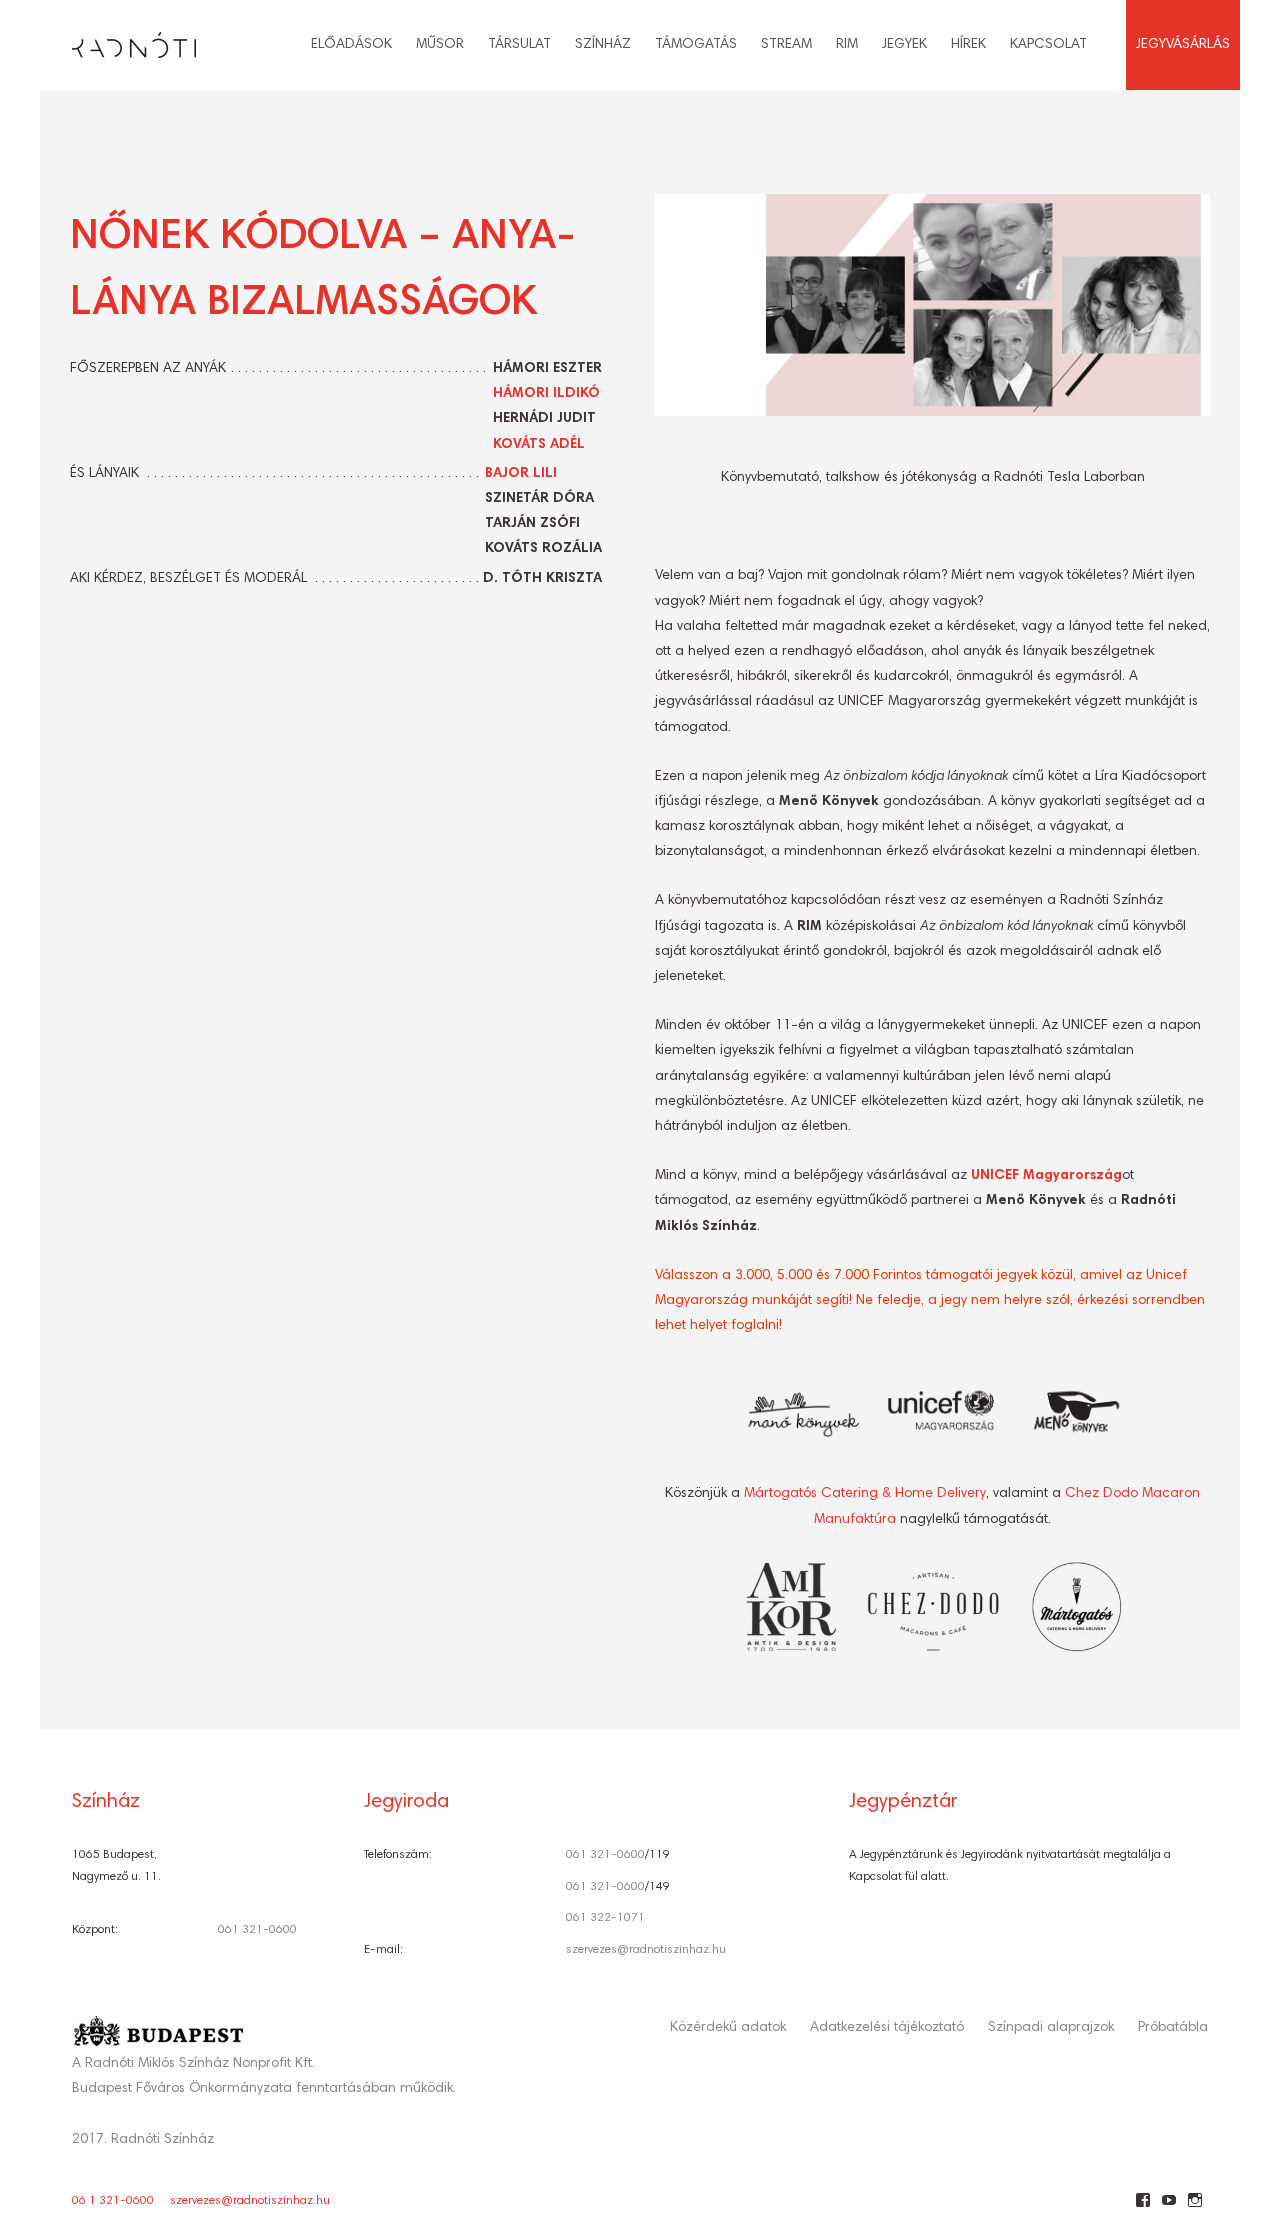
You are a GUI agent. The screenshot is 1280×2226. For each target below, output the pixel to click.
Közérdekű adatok (728, 2028)
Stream (786, 45)
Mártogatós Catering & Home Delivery (865, 1494)
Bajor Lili (521, 474)
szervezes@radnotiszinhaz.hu (646, 1950)
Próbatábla (1173, 2028)
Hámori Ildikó (546, 394)
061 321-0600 (257, 1930)
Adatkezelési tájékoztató (887, 2028)
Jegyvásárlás (1183, 45)
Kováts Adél (539, 445)
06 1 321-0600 (113, 2201)
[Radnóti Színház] (118, 40)
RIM (847, 45)
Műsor (440, 45)
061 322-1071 (605, 1918)
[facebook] (1142, 2208)
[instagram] (1194, 2208)
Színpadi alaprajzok (1051, 2028)
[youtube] (1168, 2208)
